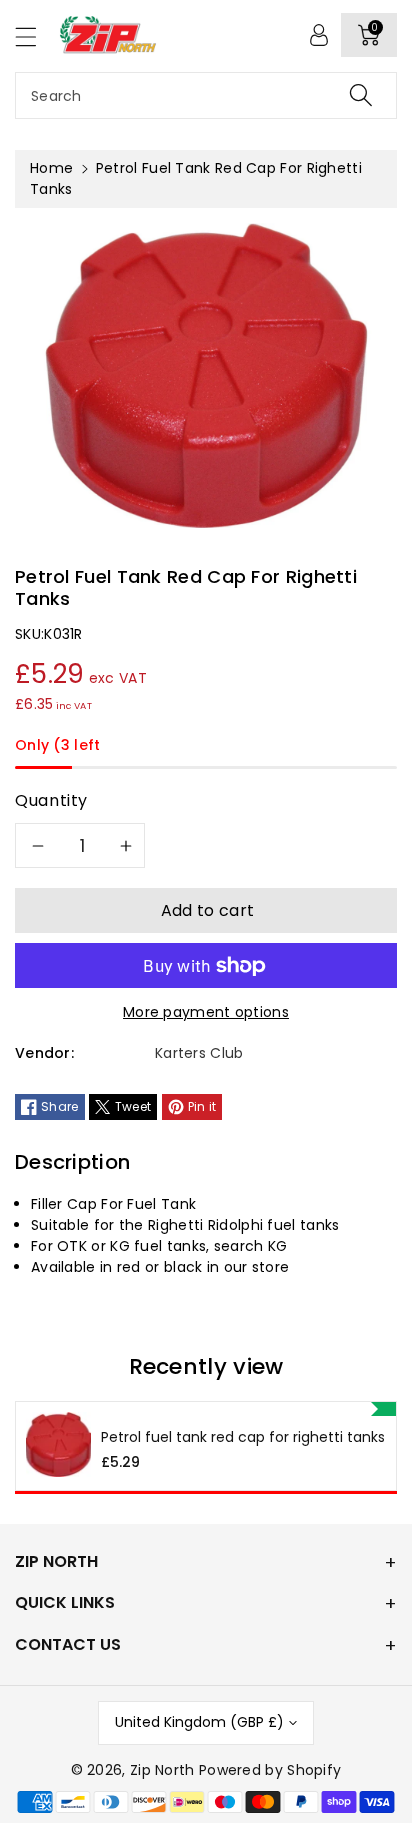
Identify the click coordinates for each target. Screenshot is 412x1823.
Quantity (51, 800)
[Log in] (319, 35)
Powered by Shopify (270, 1770)
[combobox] (206, 95)
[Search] (361, 95)
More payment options (206, 1012)
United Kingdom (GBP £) (199, 1722)
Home (51, 168)
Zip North (162, 1770)
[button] (35, 36)
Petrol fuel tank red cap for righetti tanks (243, 1437)
